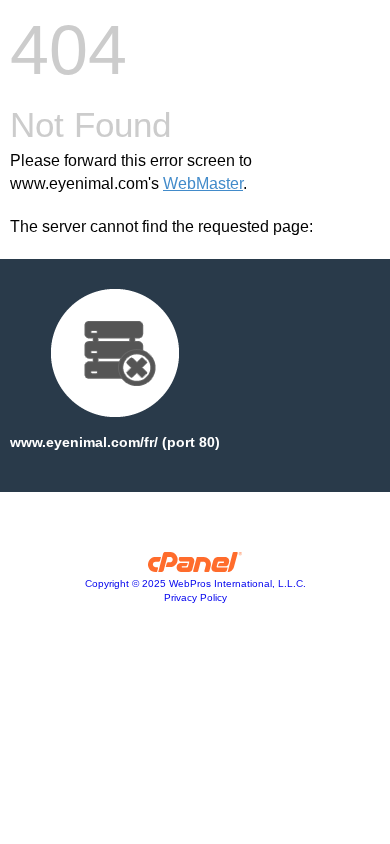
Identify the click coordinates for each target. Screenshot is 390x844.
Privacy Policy (195, 597)
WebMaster (203, 183)
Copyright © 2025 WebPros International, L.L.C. (195, 583)
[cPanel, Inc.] (195, 567)
